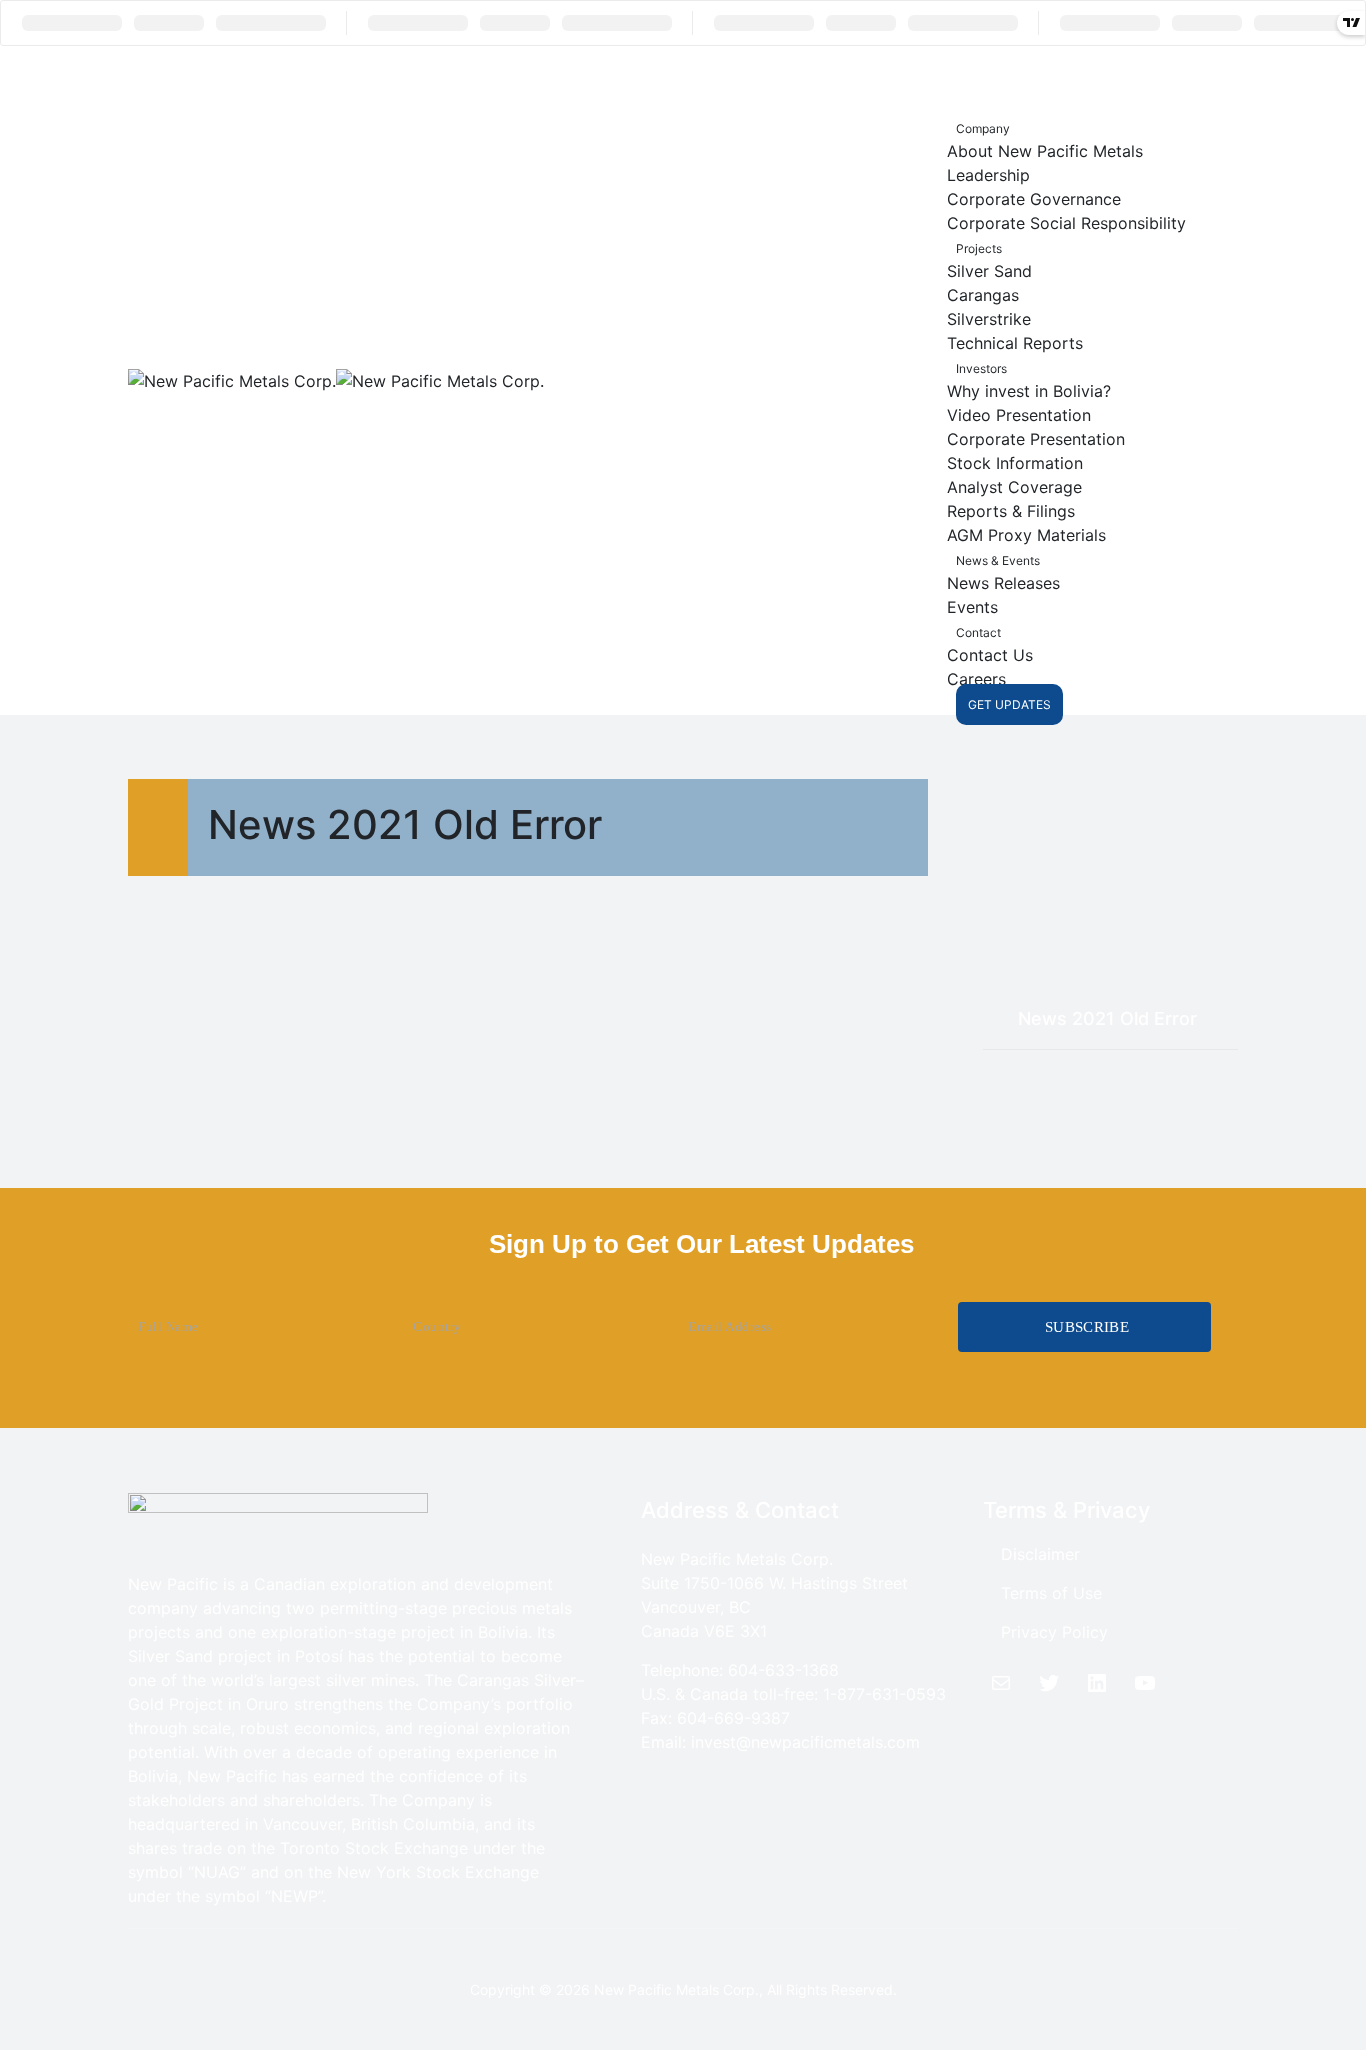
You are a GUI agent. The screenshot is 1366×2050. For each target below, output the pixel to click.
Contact (978, 632)
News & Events (998, 560)
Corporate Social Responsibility (1066, 223)
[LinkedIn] (1097, 1683)
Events (972, 607)
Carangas (983, 295)
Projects (979, 248)
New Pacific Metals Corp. (676, 1989)
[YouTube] (1145, 1683)
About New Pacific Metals (1045, 151)
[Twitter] (1049, 1683)
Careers (976, 679)
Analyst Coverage (1014, 487)
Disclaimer (1040, 1554)
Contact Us (990, 655)
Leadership (988, 175)
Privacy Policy (1054, 1632)
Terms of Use (1051, 1593)
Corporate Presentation (1036, 439)
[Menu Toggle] (985, 80)
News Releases (1003, 583)
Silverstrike (989, 319)
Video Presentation (1019, 415)
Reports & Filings (1011, 511)
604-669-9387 (733, 1718)
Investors (981, 368)
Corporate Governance (1034, 199)
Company (983, 128)
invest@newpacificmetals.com (805, 1742)
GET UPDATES (1009, 704)
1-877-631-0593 (884, 1694)
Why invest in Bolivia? (1029, 391)
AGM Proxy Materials (1026, 535)
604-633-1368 (783, 1670)
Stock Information (1015, 463)
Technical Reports (1015, 343)
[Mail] (1001, 1683)
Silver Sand (989, 271)
